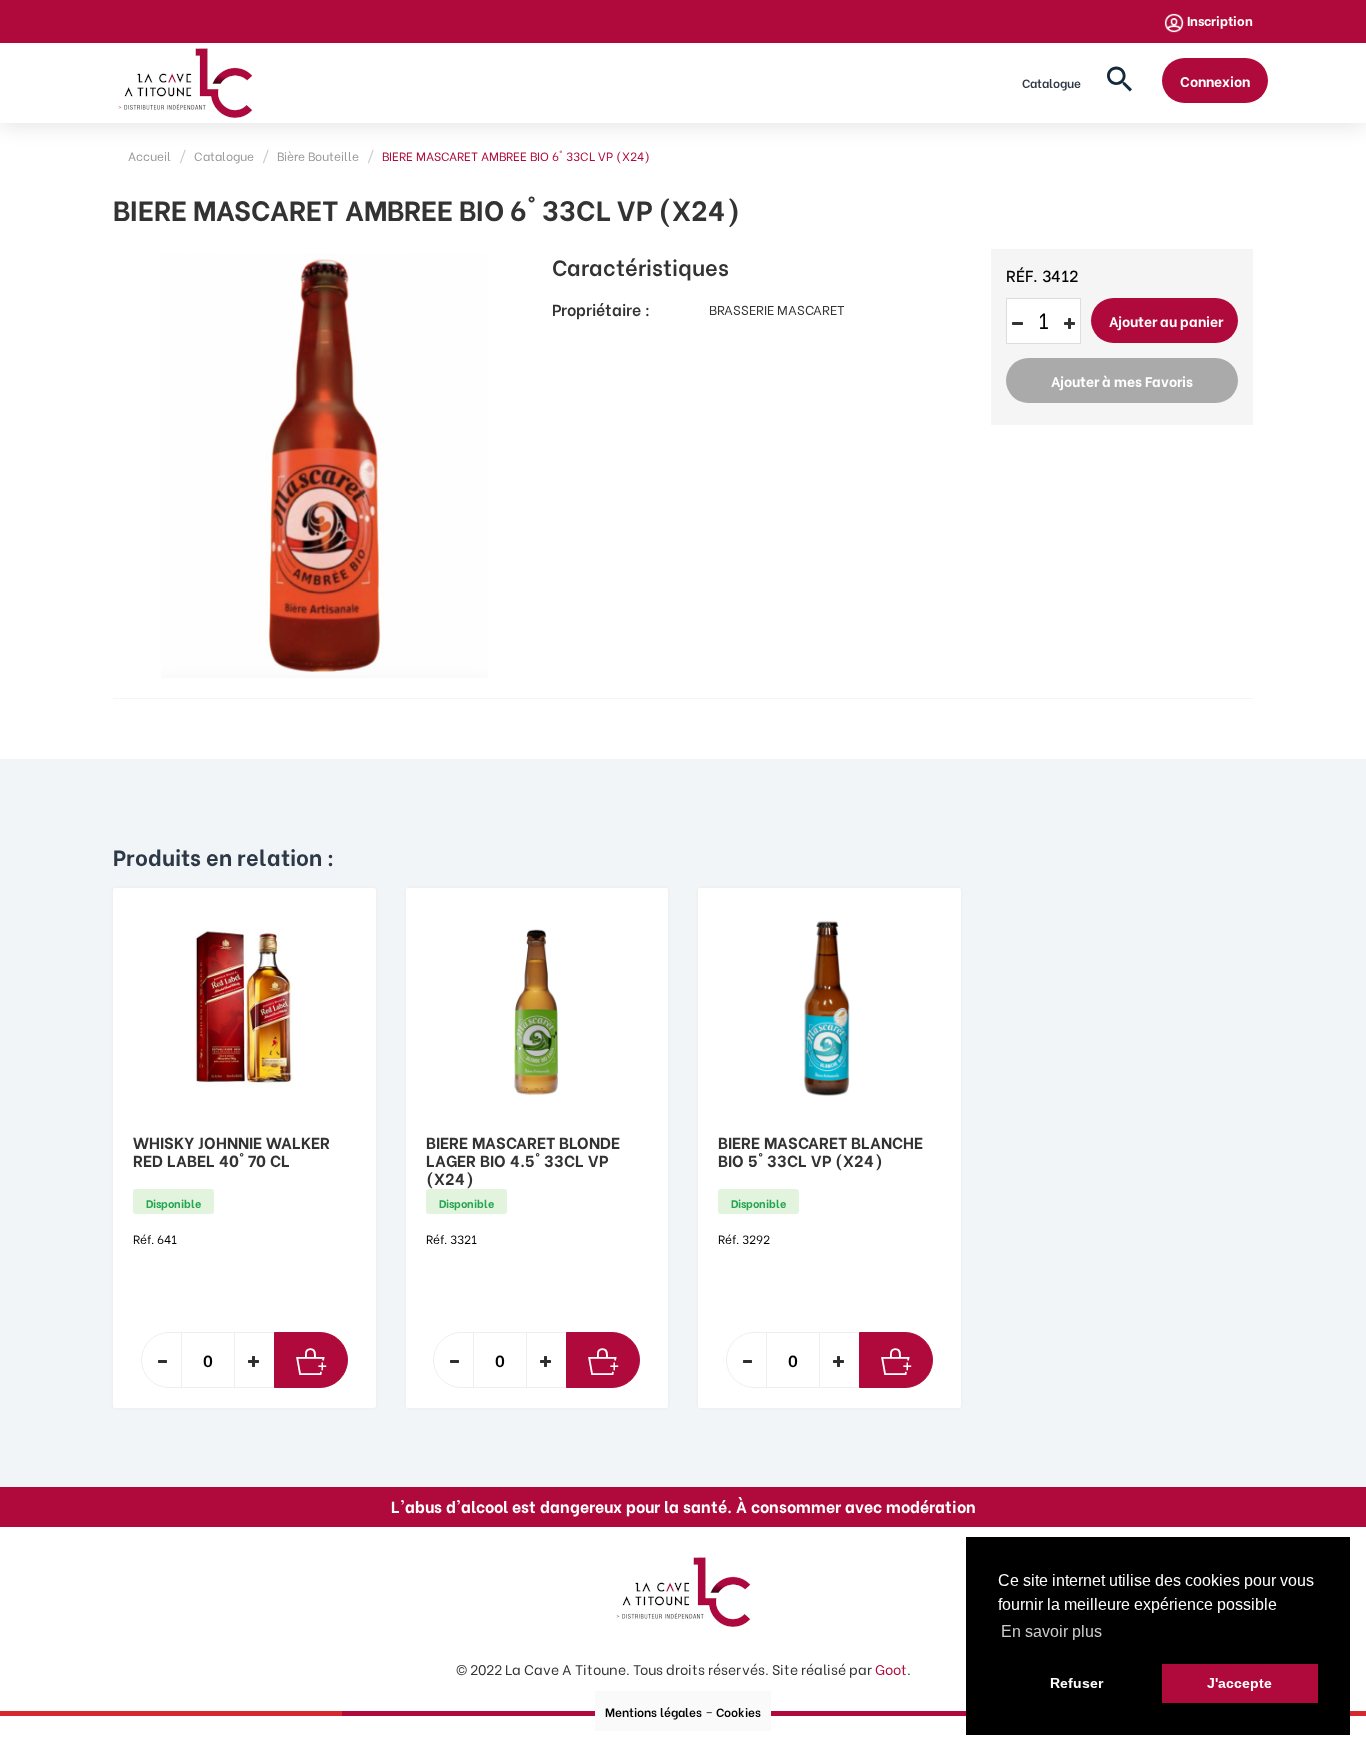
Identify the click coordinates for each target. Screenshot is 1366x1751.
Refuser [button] (1076, 1683)
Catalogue (1051, 82)
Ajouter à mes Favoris (1122, 380)
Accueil (149, 155)
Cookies (738, 1711)
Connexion (1215, 80)
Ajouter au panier (1166, 320)
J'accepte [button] (1239, 1683)
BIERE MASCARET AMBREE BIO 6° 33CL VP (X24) (516, 155)
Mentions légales (653, 1711)
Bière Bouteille (318, 155)
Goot (891, 1668)
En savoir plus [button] (1051, 1631)
